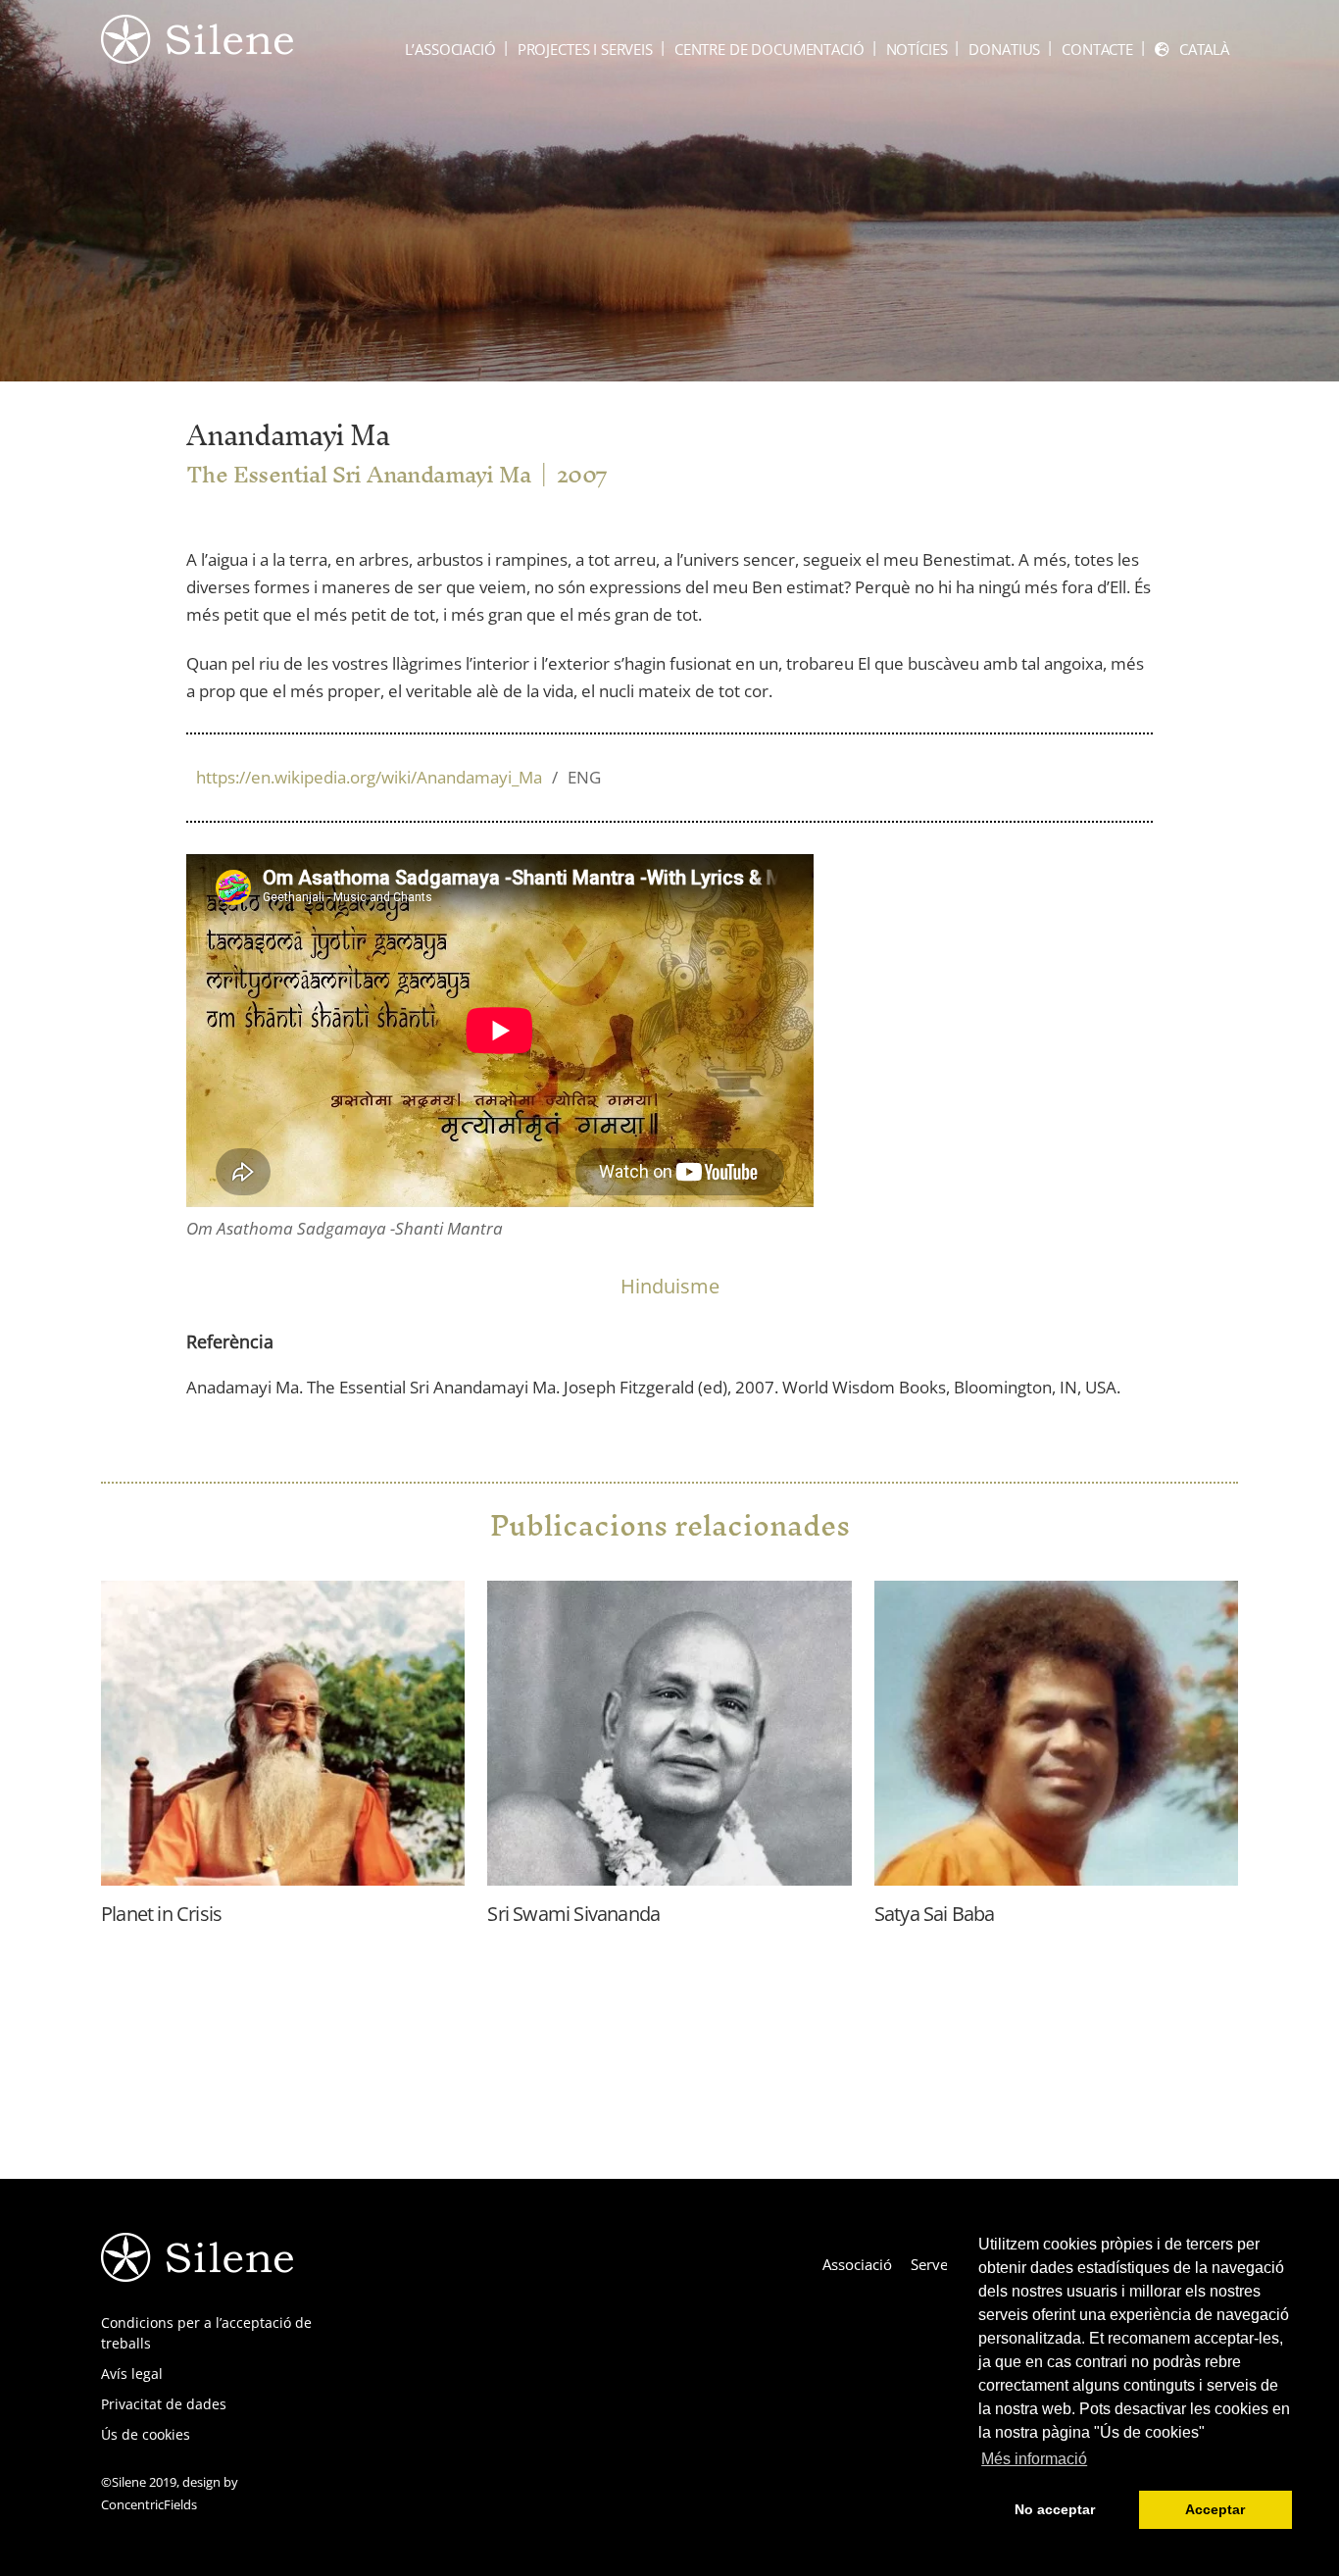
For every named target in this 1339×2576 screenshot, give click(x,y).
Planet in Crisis (161, 1914)
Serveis (935, 2264)
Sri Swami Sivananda (573, 1914)
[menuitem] (1192, 50)
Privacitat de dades (164, 2404)
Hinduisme (670, 1286)
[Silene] (197, 54)
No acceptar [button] (1055, 2509)
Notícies (917, 49)
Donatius (1004, 49)
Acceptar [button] (1215, 2509)
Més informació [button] (1034, 2459)
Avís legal (132, 2374)
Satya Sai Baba (935, 1914)
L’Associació (450, 49)
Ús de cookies (146, 2434)
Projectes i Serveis (585, 49)
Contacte (1097, 49)
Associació (857, 2264)
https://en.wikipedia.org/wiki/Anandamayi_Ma (398, 777)
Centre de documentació (769, 49)
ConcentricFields (149, 2504)
